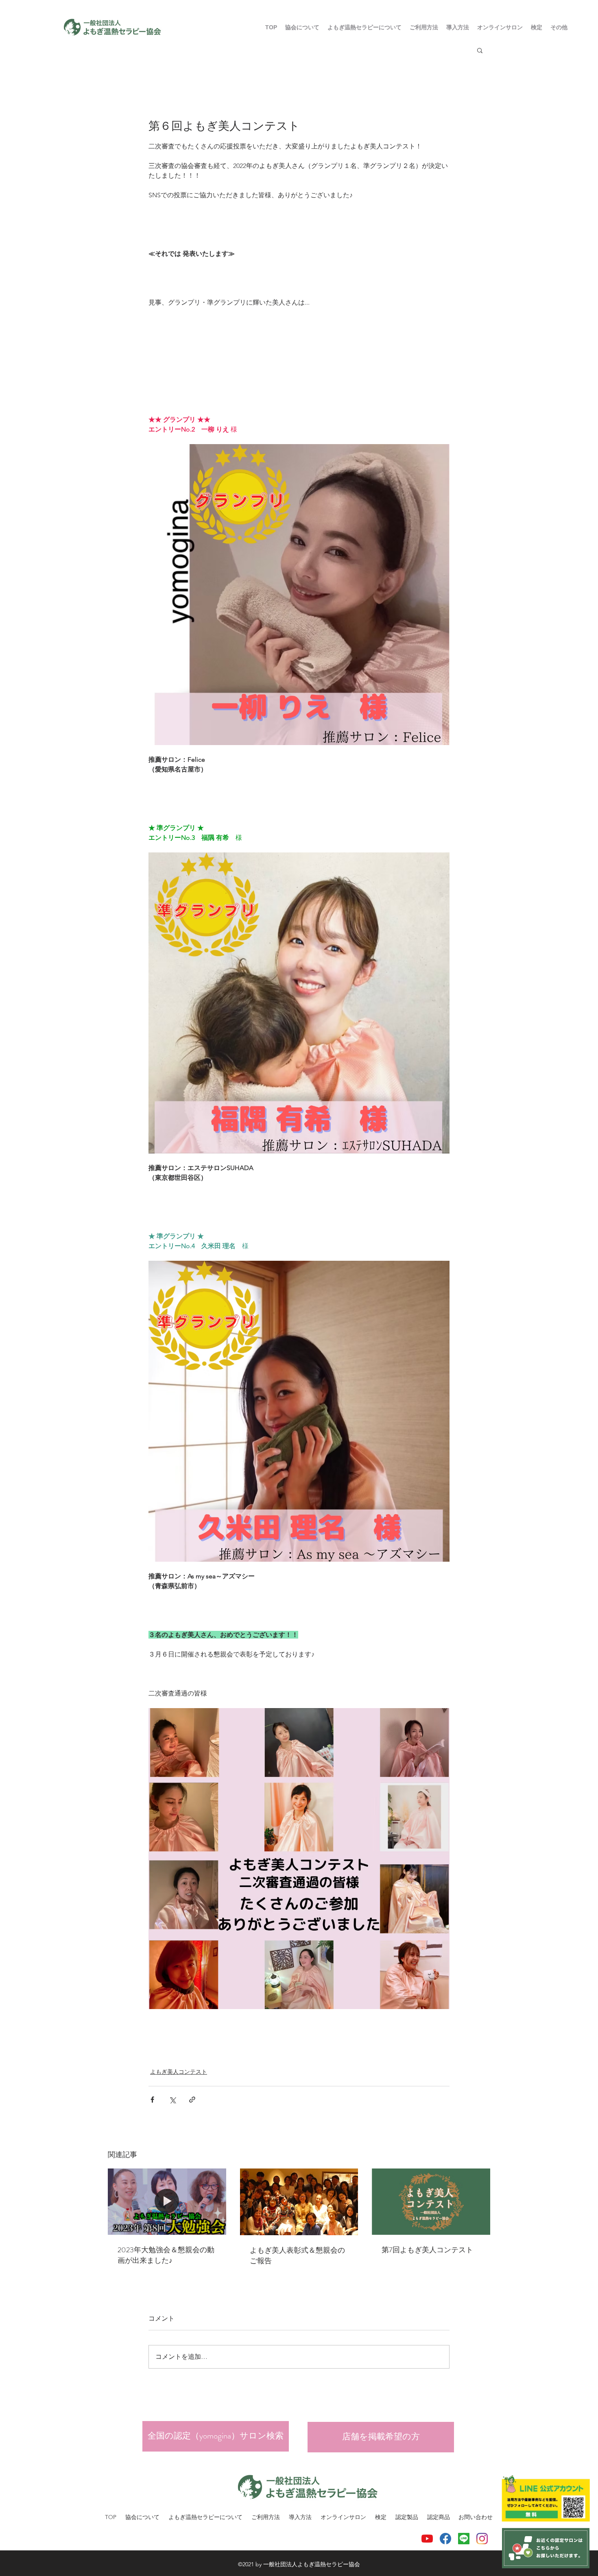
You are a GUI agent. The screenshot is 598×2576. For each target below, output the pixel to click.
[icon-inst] (482, 2539)
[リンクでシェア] (192, 2100)
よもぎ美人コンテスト (179, 2072)
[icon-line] (464, 2539)
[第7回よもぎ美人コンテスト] (431, 2202)
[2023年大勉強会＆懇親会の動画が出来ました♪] (167, 2202)
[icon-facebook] (445, 2539)
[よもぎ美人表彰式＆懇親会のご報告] (299, 2202)
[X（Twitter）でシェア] (172, 2100)
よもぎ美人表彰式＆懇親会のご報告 (297, 2256)
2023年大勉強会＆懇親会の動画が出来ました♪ (166, 2255)
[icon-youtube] (427, 2539)
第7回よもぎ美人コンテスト (427, 2250)
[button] (424, 27)
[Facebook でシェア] (152, 2100)
